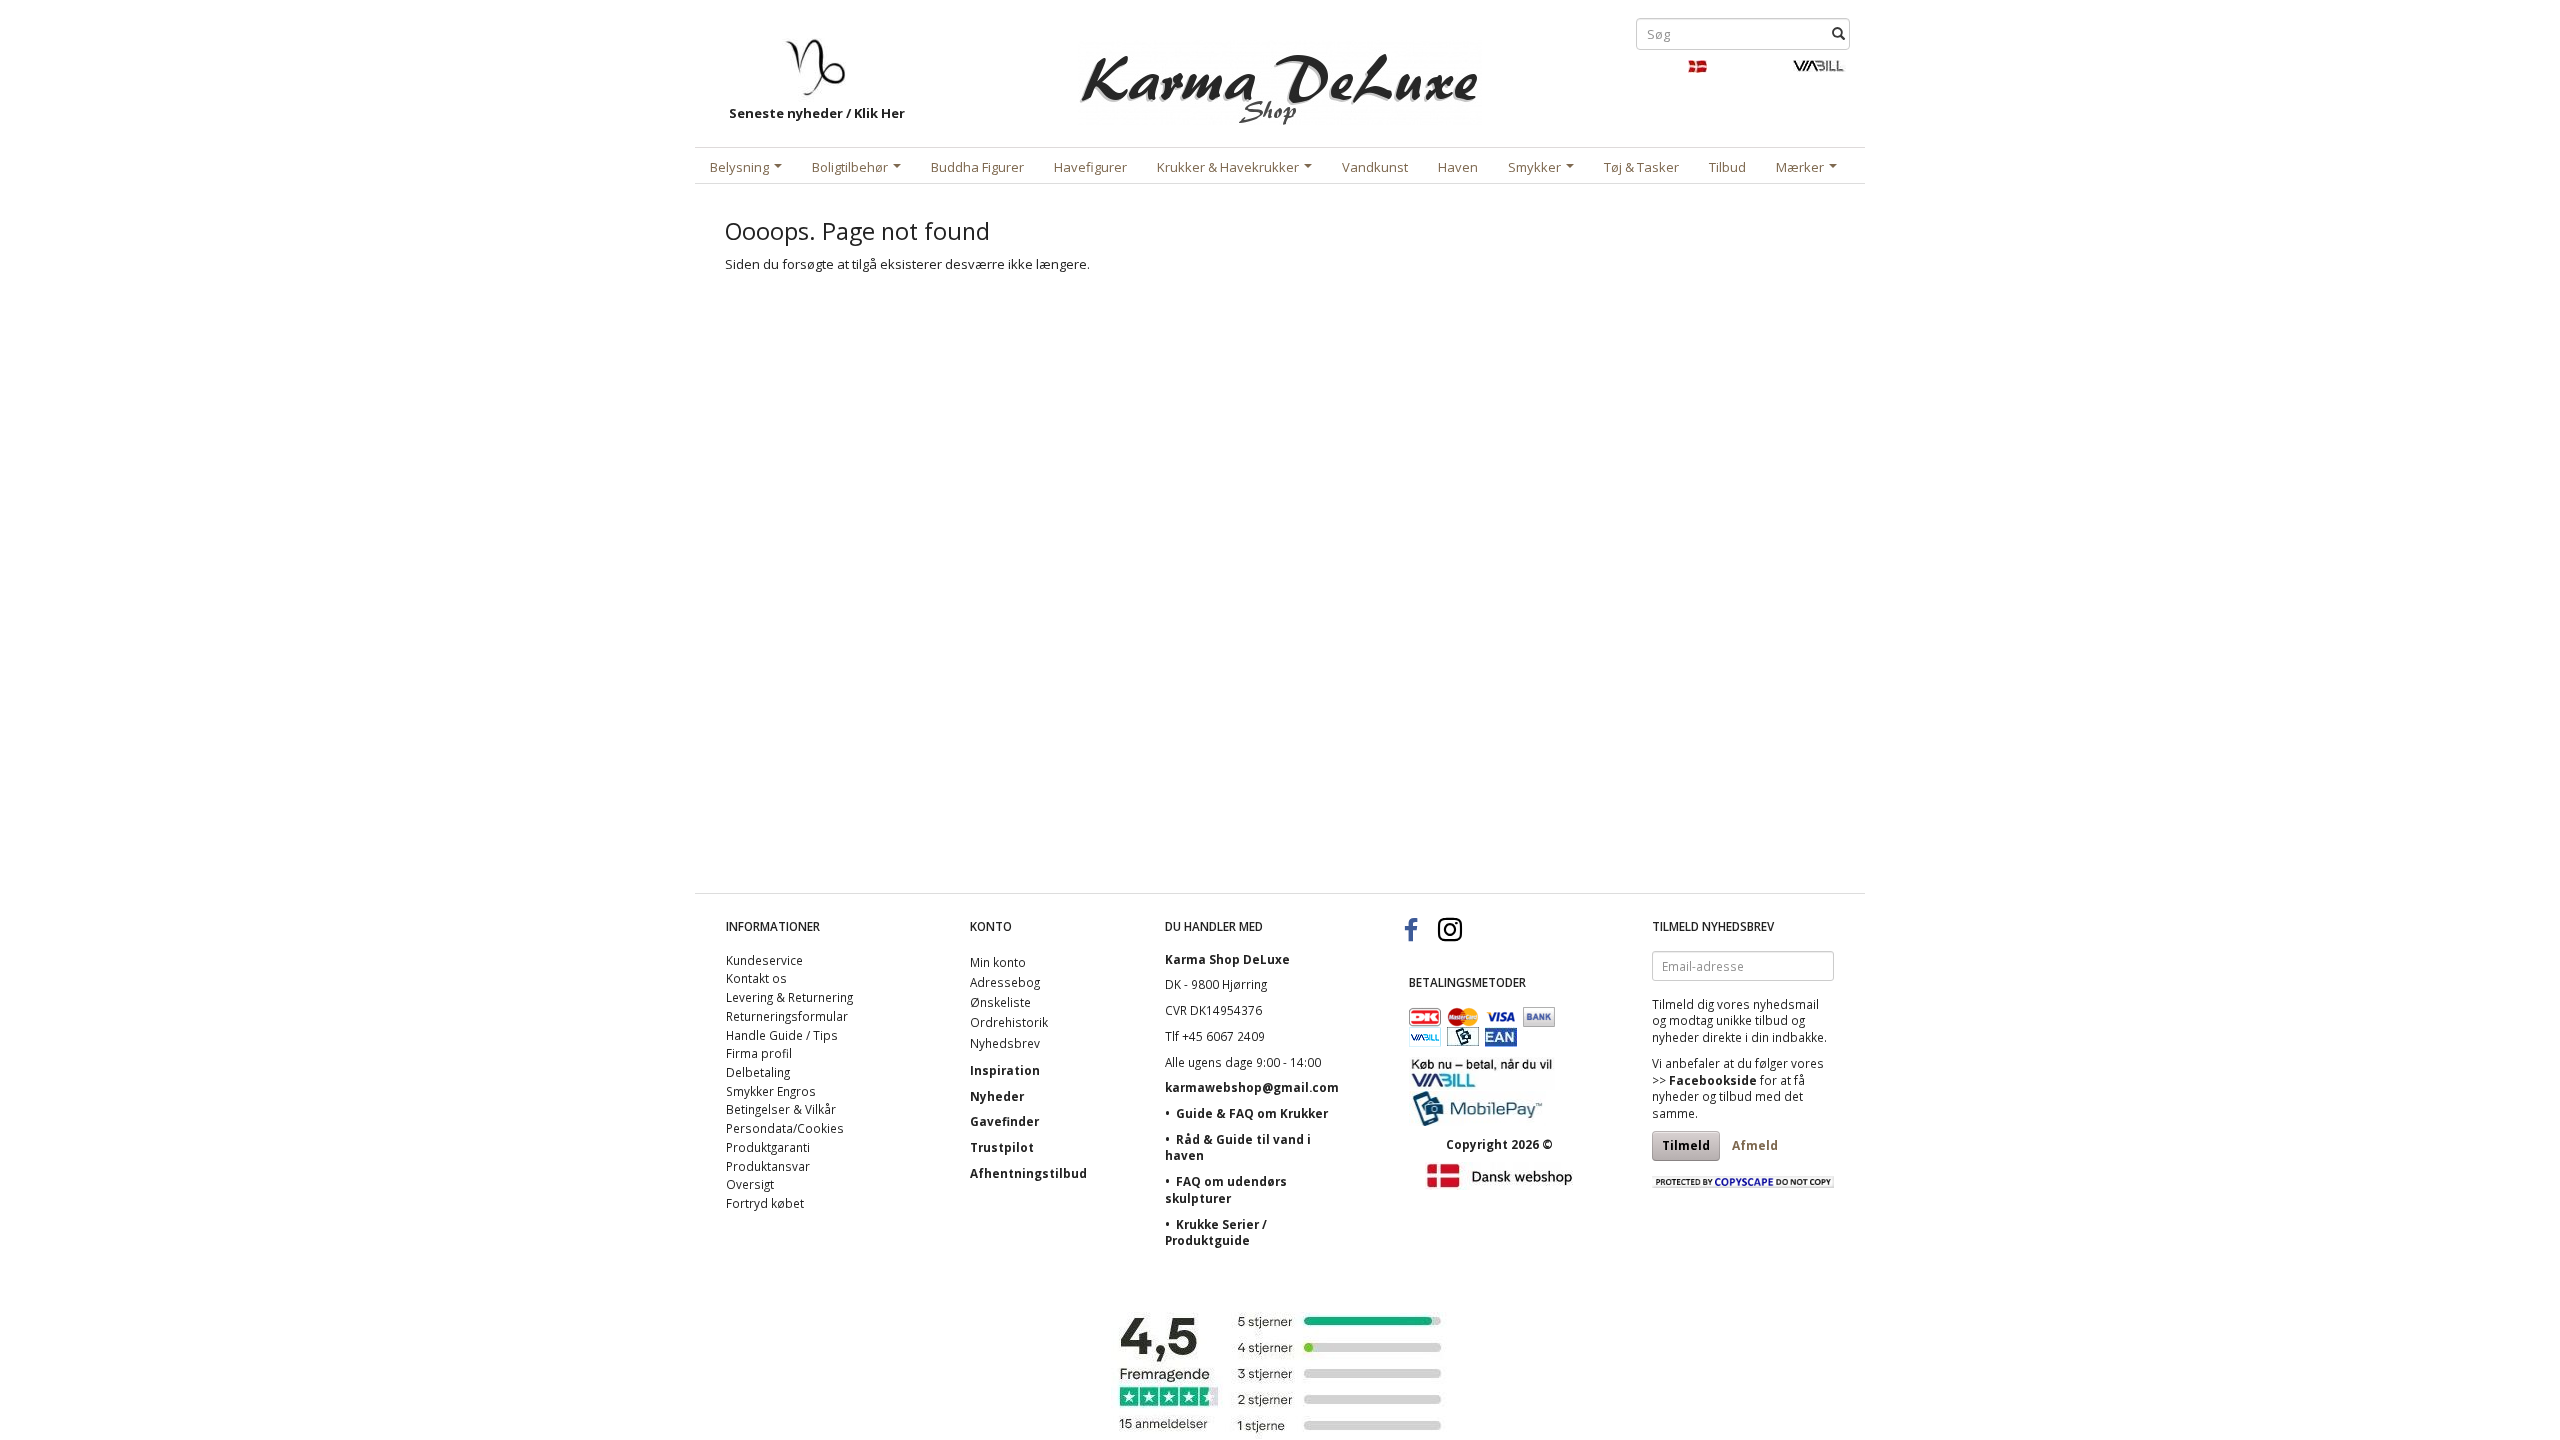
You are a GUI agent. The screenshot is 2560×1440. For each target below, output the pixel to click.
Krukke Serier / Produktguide (1216, 1232)
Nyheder (997, 1096)
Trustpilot (1002, 1147)
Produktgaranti (768, 1147)
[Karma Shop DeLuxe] (1280, 78)
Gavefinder (1004, 1121)
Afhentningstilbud (1028, 1173)
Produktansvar (768, 1166)
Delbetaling (758, 1072)
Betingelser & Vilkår (781, 1109)
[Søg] (1838, 34)
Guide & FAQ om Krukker (1252, 1113)
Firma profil (759, 1053)
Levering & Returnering (789, 997)
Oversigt (750, 1184)
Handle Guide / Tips (782, 1035)
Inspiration (1005, 1070)
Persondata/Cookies (785, 1128)
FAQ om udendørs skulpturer (1226, 1189)
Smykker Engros (771, 1091)
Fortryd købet (765, 1203)
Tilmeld (1686, 1145)
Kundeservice (764, 960)
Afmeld (1755, 1145)
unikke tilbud (1752, 1020)
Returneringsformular (787, 1016)
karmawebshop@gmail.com (1252, 1087)
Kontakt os (756, 978)
